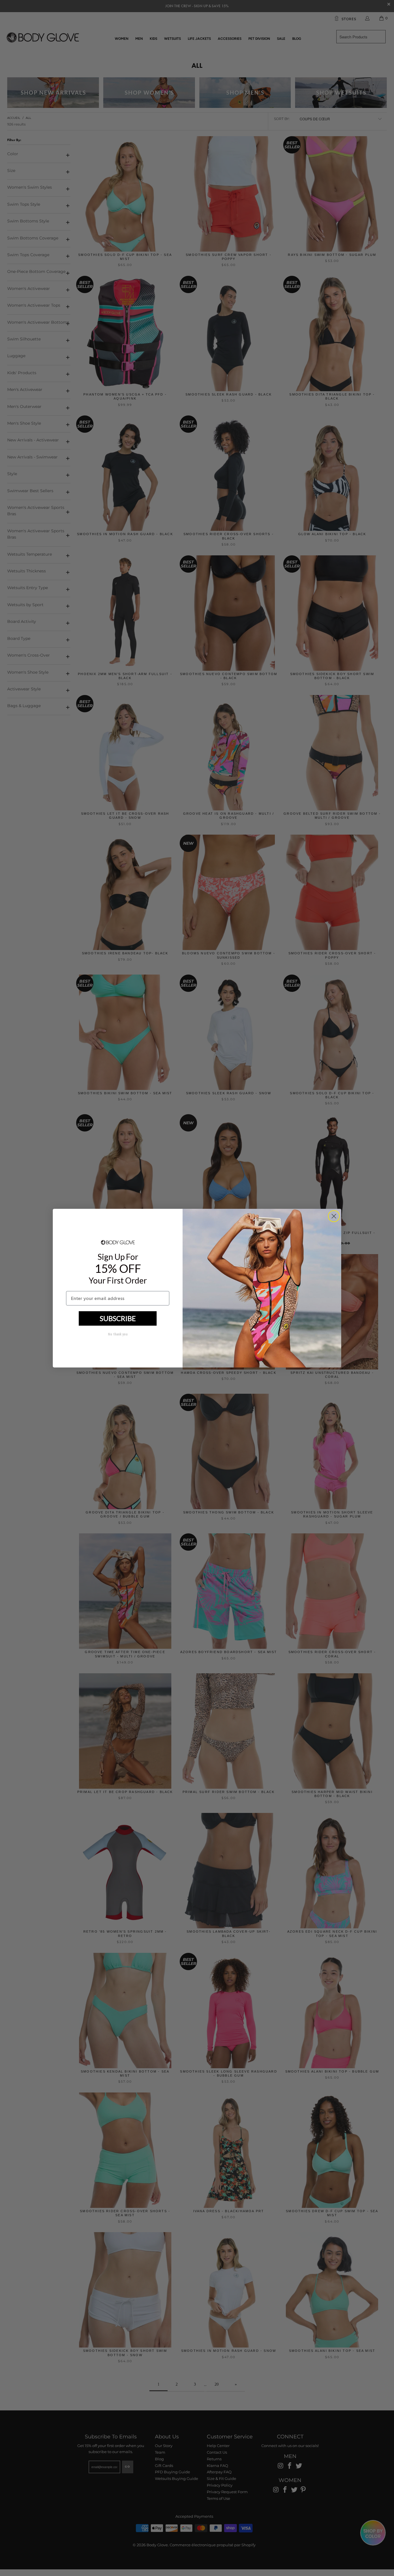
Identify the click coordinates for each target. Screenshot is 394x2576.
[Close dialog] (334, 1216)
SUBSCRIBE (118, 1318)
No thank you (118, 1334)
